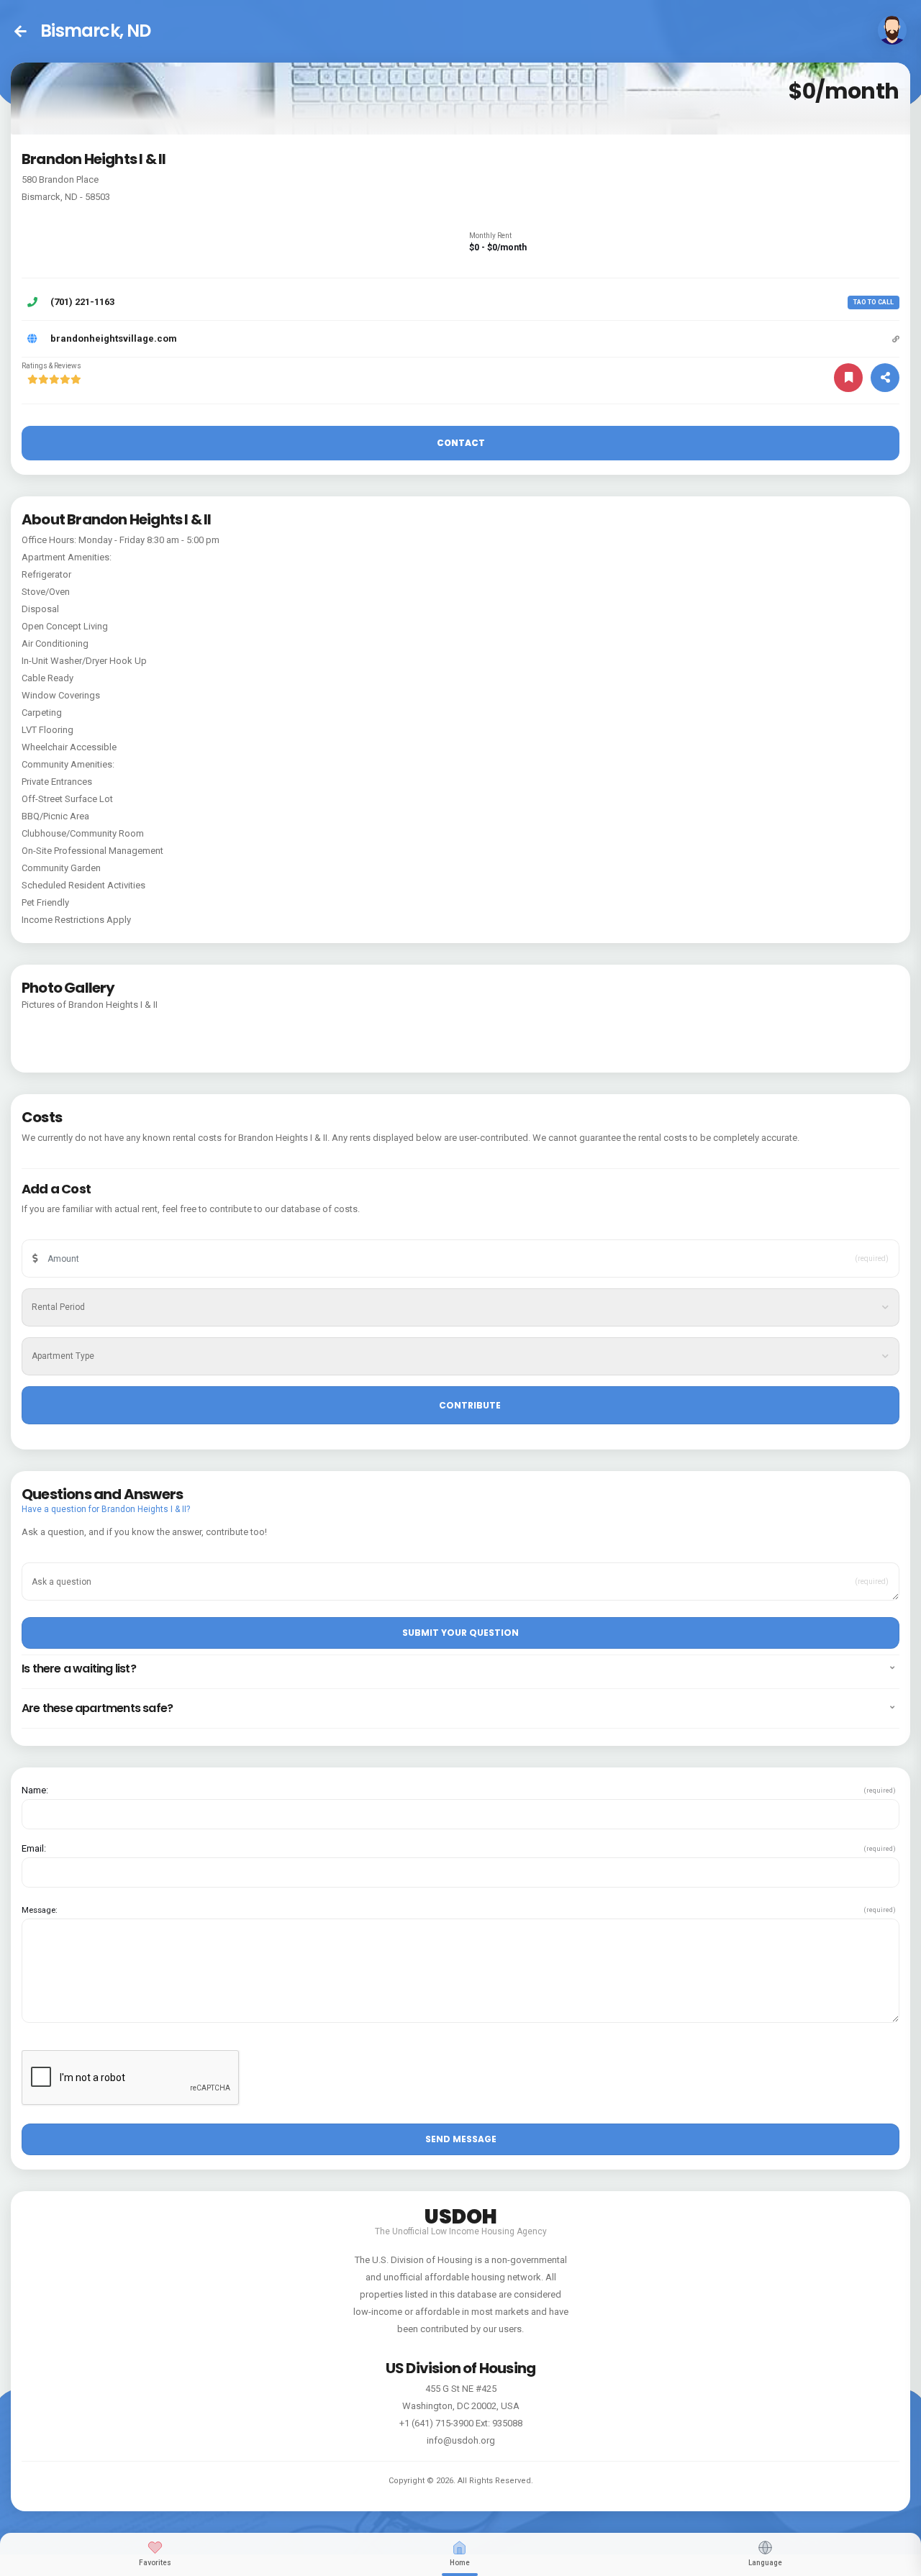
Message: (40, 1910)
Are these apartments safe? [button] (97, 1708)
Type (51, 1334)
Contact (461, 443)
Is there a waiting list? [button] (79, 1669)
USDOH (461, 2214)
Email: (34, 1848)
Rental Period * (67, 1285)
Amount (56, 1237)
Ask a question (68, 1560)
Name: (35, 1790)
